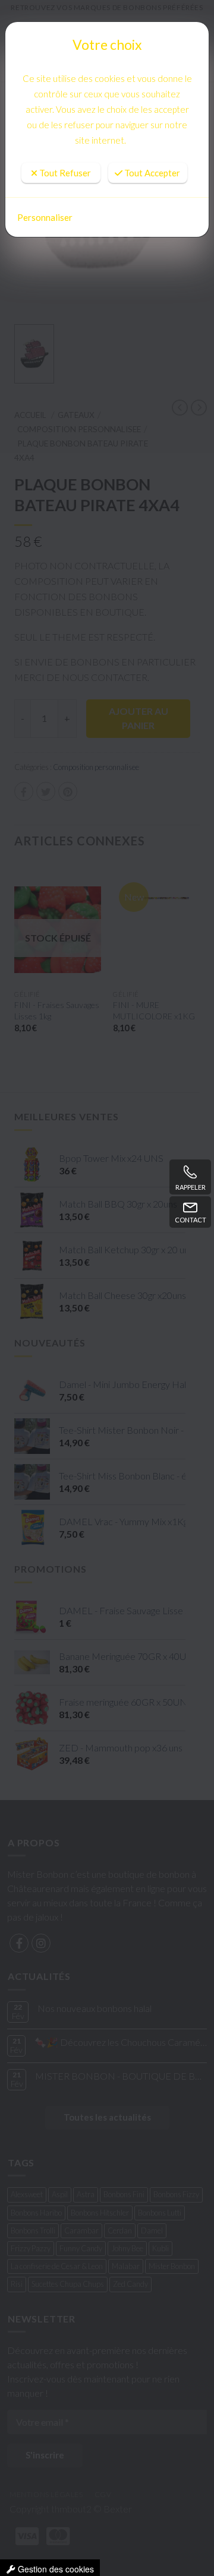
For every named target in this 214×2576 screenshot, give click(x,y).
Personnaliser (45, 217)
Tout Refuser (64, 137)
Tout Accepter (151, 137)
